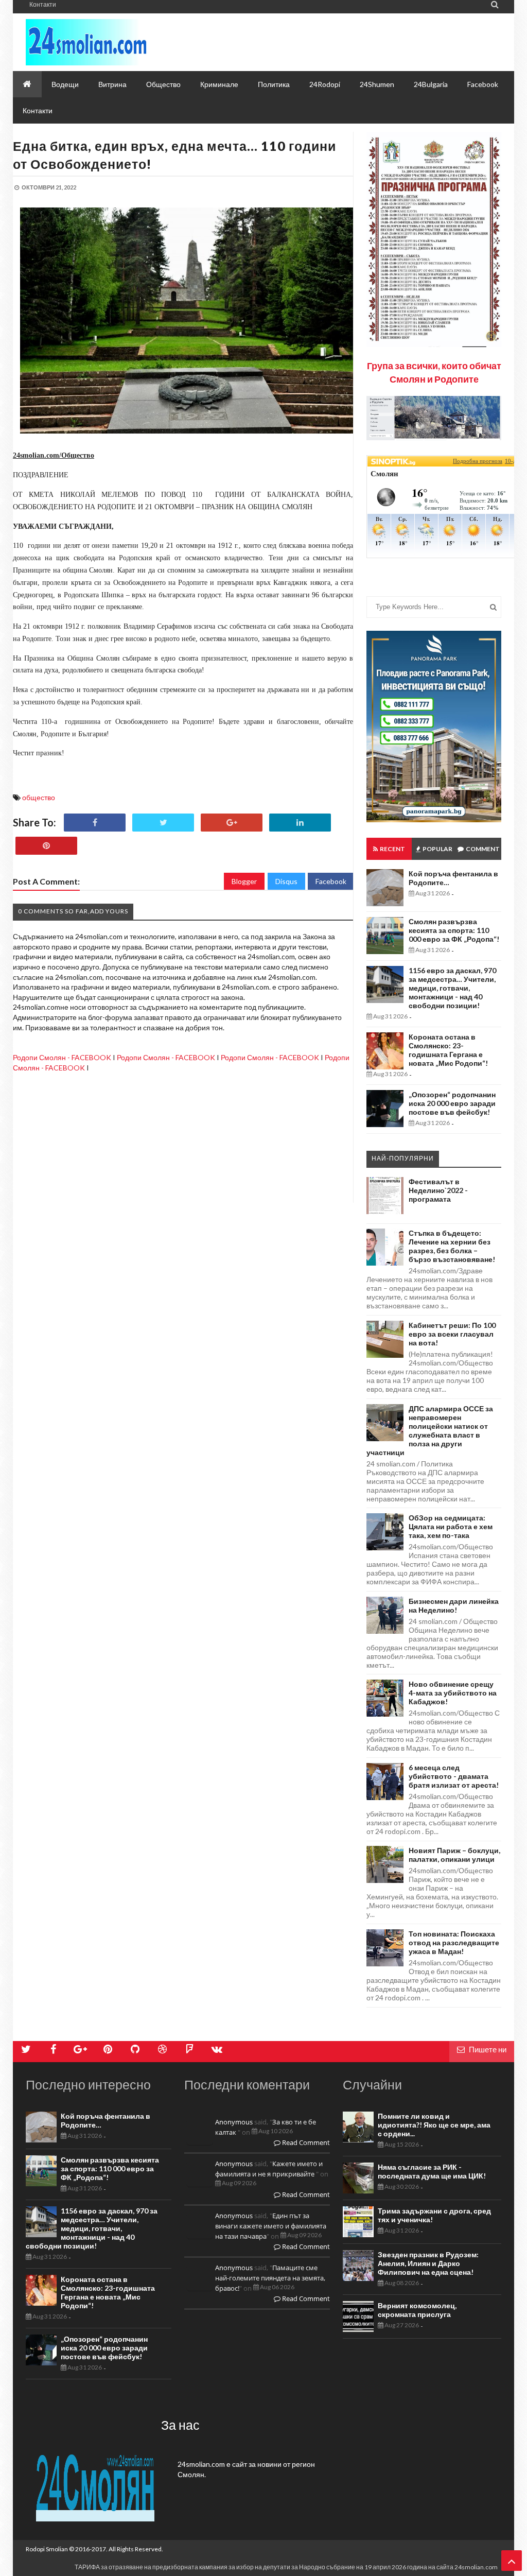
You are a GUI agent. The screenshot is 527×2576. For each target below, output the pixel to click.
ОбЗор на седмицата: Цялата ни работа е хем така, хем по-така (451, 1526)
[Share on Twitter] (163, 823)
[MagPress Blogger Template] (118, 42)
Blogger (244, 881)
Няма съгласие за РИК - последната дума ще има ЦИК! (432, 2171)
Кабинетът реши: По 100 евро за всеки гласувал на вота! (452, 1334)
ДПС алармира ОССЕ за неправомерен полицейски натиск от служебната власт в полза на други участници (430, 1430)
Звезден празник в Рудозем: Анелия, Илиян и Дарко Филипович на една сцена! (428, 2263)
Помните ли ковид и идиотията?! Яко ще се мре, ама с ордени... (434, 2125)
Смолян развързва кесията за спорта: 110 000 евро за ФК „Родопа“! (454, 930)
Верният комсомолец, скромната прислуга (417, 2310)
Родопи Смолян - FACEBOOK (62, 1057)
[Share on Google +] (232, 823)
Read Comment (305, 2142)
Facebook (331, 881)
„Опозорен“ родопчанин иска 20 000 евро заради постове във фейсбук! (452, 1103)
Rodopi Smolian (47, 2549)
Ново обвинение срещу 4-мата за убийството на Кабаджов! (453, 1693)
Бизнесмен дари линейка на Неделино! (454, 1605)
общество (39, 797)
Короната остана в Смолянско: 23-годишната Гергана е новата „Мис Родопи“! (448, 1050)
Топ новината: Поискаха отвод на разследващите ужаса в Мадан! (454, 1942)
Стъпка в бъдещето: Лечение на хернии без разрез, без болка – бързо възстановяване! (452, 1246)
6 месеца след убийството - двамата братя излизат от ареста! (454, 1776)
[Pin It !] (46, 846)
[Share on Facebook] (95, 823)
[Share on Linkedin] (300, 823)
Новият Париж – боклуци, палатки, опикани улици (454, 1855)
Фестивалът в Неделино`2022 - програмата (438, 1190)
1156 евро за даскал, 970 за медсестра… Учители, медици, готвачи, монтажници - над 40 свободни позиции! (452, 988)
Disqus (286, 881)
